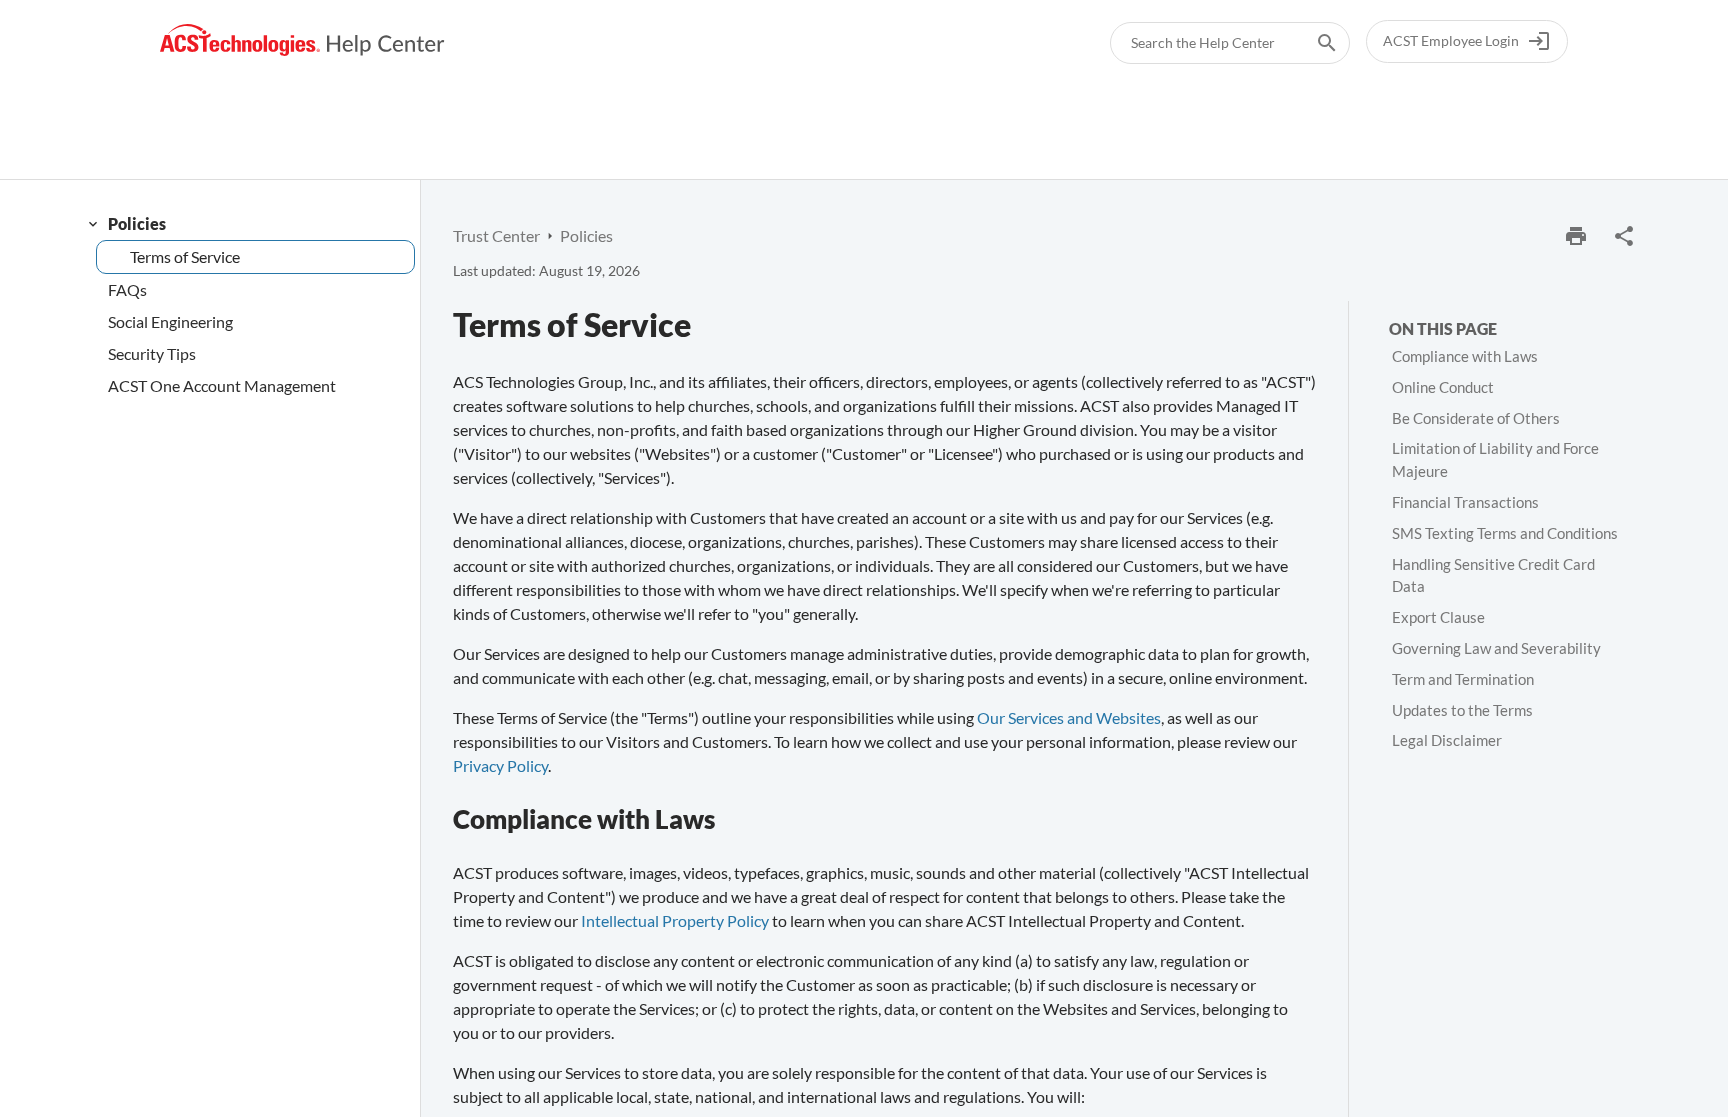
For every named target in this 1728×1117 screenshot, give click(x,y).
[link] (302, 40)
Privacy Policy (500, 765)
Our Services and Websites (1069, 717)
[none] (1624, 236)
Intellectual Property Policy (675, 920)
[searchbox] (1313, 43)
